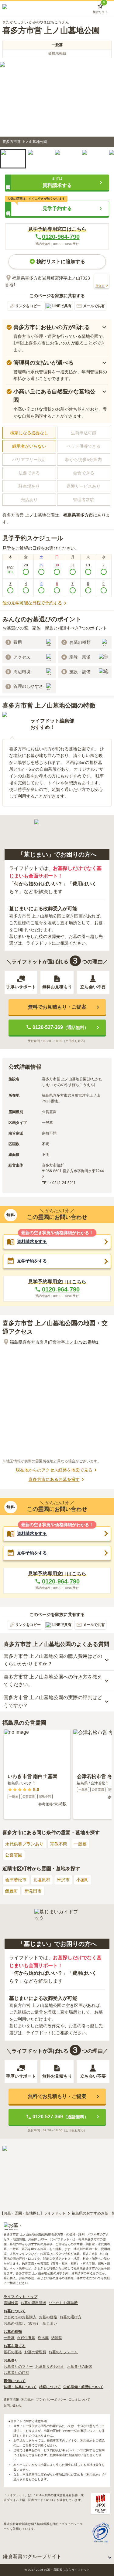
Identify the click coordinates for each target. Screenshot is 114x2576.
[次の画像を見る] (106, 104)
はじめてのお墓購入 (20, 2317)
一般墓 (80, 1844)
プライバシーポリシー (51, 2400)
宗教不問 (59, 1844)
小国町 (83, 1880)
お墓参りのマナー (18, 2367)
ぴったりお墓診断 (63, 2303)
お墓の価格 (48, 2317)
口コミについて (79, 2400)
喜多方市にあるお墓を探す (54, 1479)
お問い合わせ (13, 2405)
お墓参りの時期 (16, 2373)
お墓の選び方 (71, 2317)
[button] (13, 159)
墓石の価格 (13, 2352)
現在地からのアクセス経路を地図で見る (54, 1470)
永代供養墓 (26, 2338)
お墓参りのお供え (50, 2367)
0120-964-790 (61, 237)
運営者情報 (11, 2400)
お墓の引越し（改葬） (22, 2323)
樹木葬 (43, 2338)
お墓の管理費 (35, 2352)
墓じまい (50, 2323)
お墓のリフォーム (63, 2352)
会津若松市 (16, 1880)
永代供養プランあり (24, 1844)
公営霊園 (14, 1855)
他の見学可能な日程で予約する (32, 603)
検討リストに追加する (61, 261)
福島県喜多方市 (78, 515)
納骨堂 (57, 2338)
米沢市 (63, 1880)
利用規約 (27, 2400)
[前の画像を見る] (8, 104)
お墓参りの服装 (80, 2367)
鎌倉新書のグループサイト (32, 2556)
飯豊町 (12, 1891)
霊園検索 (11, 2303)
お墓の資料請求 (33, 2303)
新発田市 (33, 1891)
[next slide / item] (107, 161)
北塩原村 (42, 1880)
